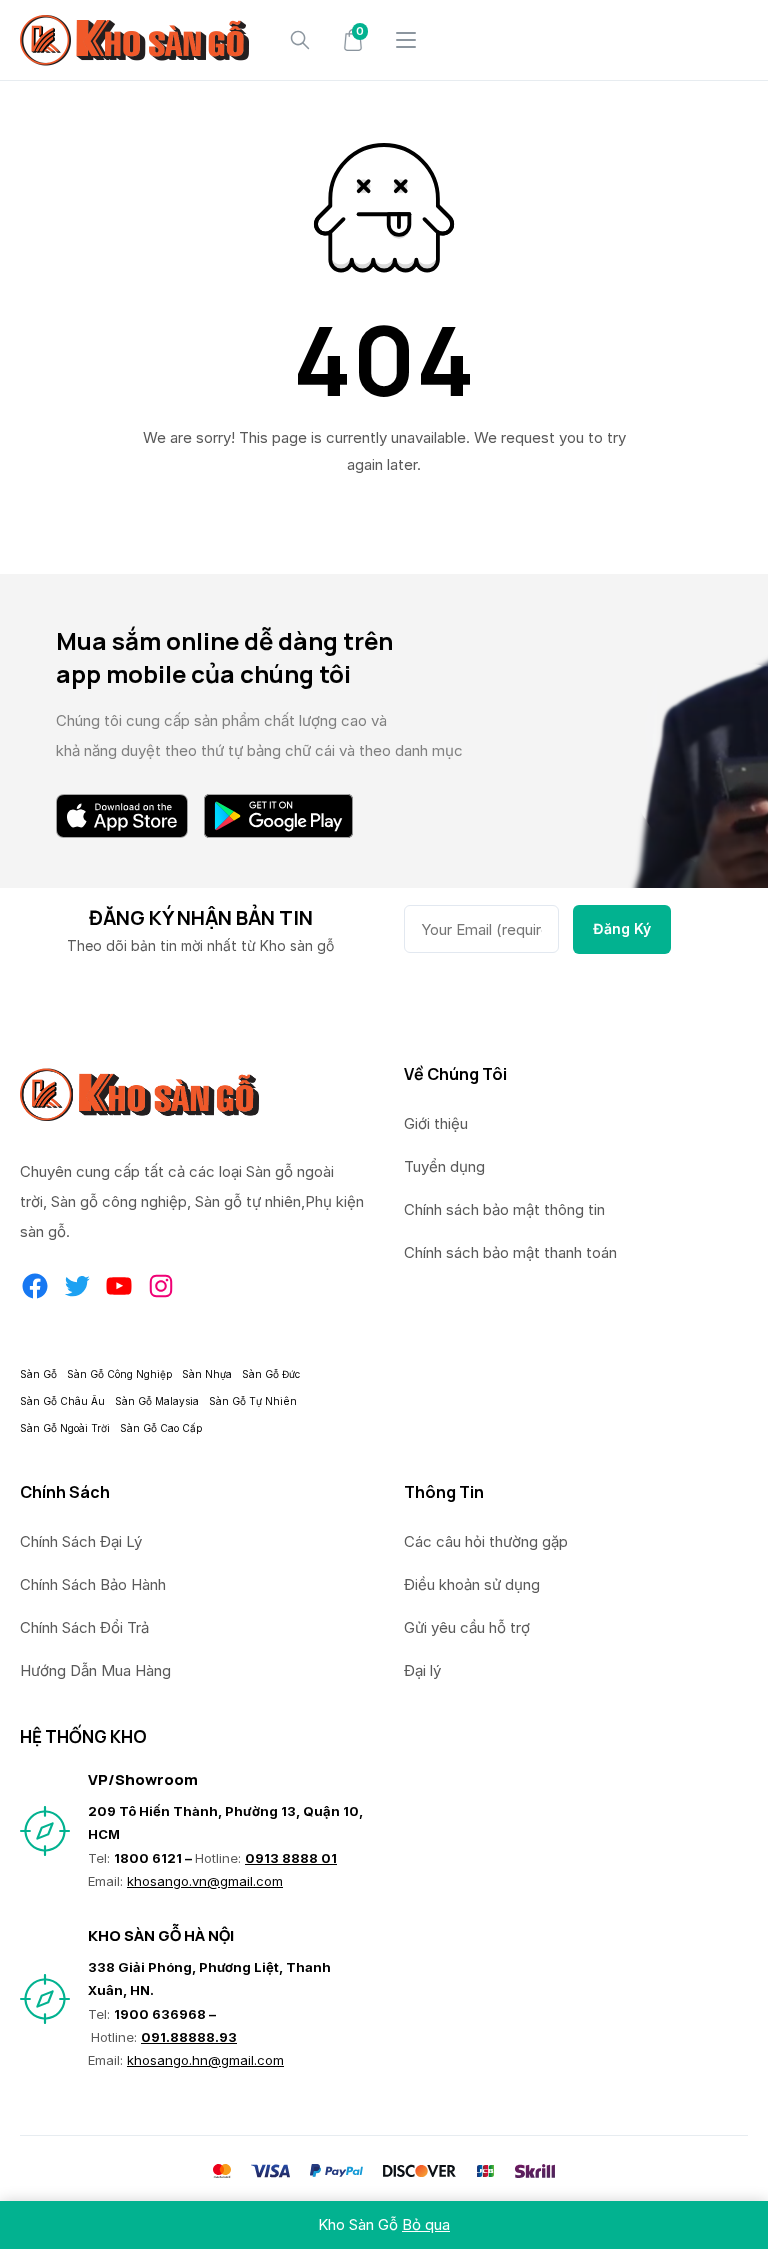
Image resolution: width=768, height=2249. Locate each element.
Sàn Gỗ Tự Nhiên (253, 1401)
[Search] (300, 40)
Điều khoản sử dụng (472, 1584)
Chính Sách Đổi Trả (84, 1627)
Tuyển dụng (444, 1166)
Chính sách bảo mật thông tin (504, 1209)
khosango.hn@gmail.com (205, 2060)
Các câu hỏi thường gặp (486, 1541)
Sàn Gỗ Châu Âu (62, 1401)
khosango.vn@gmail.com (205, 1881)
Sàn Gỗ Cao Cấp (161, 1428)
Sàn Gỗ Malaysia (157, 1401)
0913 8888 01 (291, 1858)
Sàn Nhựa (207, 1374)
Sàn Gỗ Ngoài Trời (65, 1428)
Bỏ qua (426, 2224)
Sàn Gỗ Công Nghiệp (119, 1374)
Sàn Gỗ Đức (271, 1374)
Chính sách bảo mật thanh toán (510, 1252)
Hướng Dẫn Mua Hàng (95, 1670)
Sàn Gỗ (38, 1374)
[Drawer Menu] (406, 40)
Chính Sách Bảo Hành (93, 1584)
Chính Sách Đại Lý (81, 1541)
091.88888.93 (189, 2037)
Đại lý (422, 1670)
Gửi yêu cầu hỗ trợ (467, 1627)
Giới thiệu (436, 1123)
